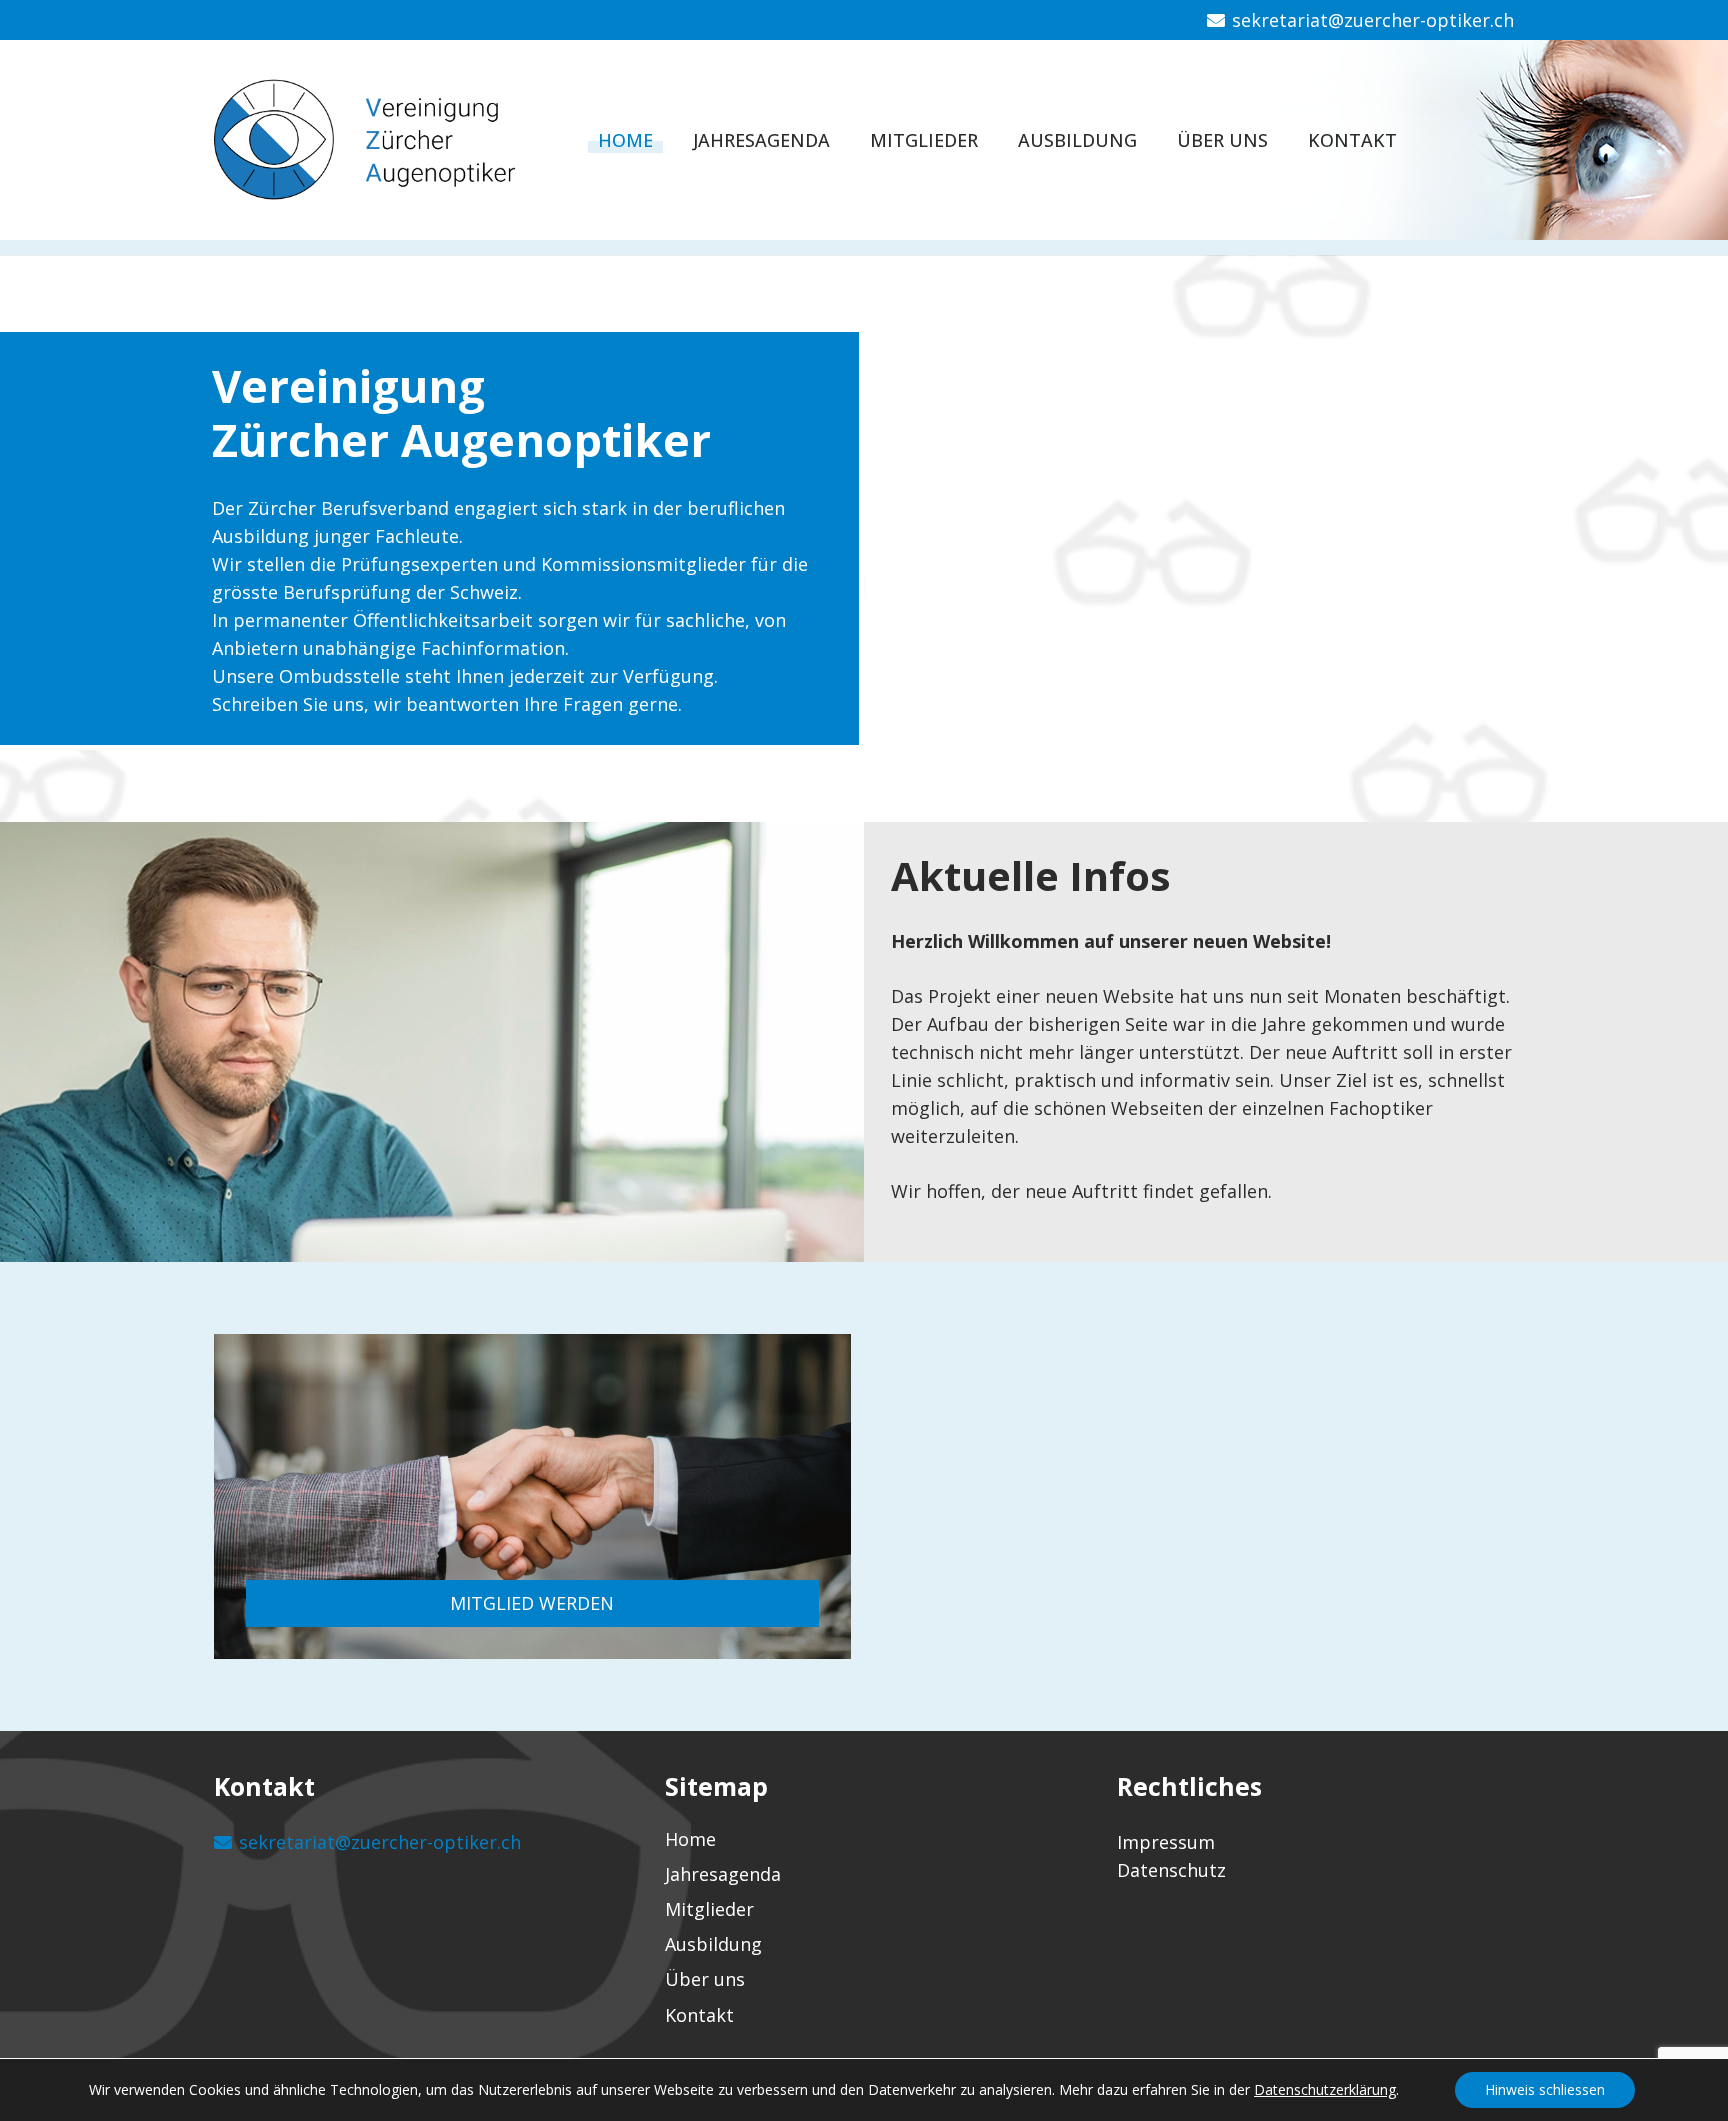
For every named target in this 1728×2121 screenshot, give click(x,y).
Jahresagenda (723, 1874)
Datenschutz (1171, 1870)
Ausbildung (713, 1944)
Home (690, 1839)
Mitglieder (709, 1909)
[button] (1423, 140)
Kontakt (699, 2015)
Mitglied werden (532, 1603)
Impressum (1166, 1842)
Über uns (705, 1979)
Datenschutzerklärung (1325, 2089)
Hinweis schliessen (1545, 2089)
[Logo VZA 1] (383, 140)
